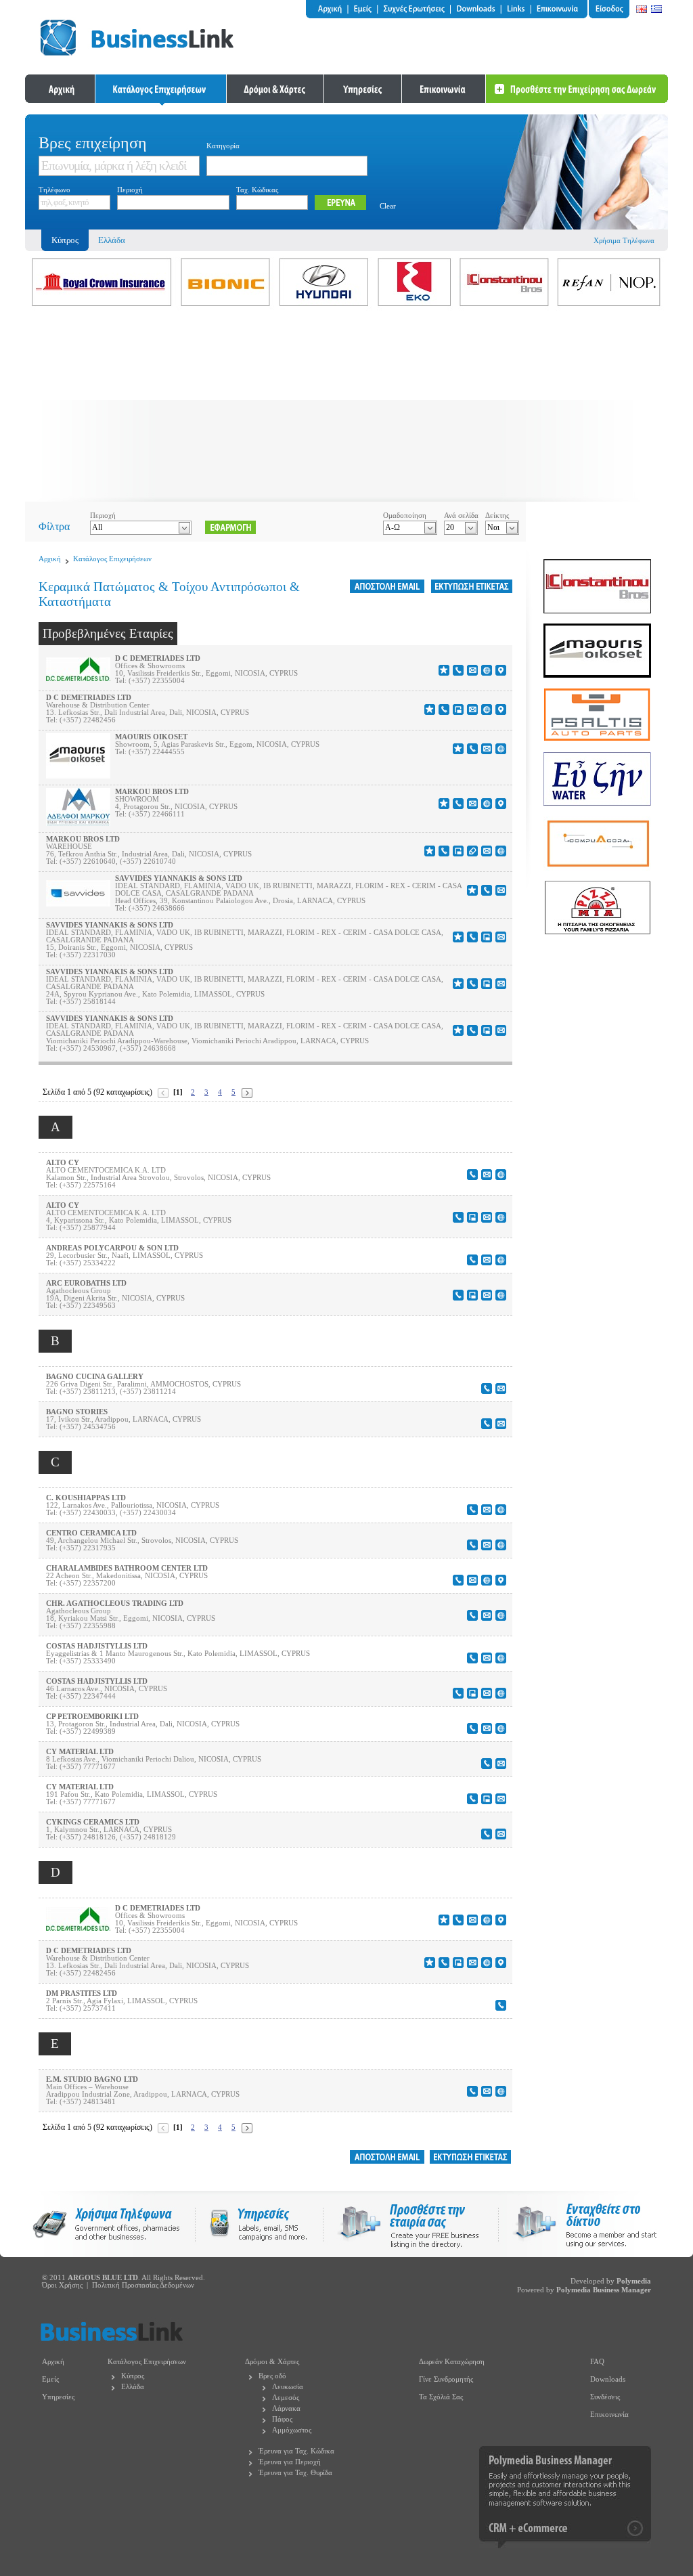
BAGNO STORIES (77, 1412)
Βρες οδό (272, 2376)
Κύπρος (133, 2376)
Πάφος (282, 2419)
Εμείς (50, 2379)
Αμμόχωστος (292, 2430)
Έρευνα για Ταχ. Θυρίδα (295, 2473)
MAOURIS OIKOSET (151, 737)
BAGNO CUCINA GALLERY (95, 1377)
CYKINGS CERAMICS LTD (93, 1822)
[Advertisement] (346, 407)
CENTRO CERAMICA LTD (91, 1533)
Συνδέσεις (605, 2397)
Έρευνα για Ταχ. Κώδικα (296, 2451)
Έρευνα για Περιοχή (290, 2462)
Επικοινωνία (609, 2415)
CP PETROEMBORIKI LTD (92, 1717)
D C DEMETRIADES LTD (158, 658)
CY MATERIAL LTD (80, 1752)
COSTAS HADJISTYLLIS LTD (97, 1646)
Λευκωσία (288, 2387)
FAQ (597, 2362)
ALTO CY (63, 1163)
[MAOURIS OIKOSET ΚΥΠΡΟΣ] (78, 776)
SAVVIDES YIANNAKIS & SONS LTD (179, 878)
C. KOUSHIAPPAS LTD (86, 1498)
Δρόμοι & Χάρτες (272, 2362)
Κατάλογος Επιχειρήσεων (112, 559)
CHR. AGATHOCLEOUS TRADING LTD (115, 1603)
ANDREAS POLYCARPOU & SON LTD (112, 1248)
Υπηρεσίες (58, 2397)
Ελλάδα (112, 240)
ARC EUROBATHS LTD (86, 1283)
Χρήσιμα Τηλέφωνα (624, 241)
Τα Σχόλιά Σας (441, 2397)
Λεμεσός (286, 2398)
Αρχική (50, 559)
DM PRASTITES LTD (82, 1993)
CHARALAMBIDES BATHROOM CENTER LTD (127, 1568)
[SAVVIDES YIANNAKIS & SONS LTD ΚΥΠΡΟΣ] (78, 903)
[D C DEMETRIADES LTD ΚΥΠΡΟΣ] (78, 678)
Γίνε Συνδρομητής (446, 2379)
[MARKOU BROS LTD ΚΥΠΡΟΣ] (78, 823)
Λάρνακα (286, 2408)
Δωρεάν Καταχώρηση (452, 2362)
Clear (388, 206)
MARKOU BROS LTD (152, 792)
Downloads (608, 2379)
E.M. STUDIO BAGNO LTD (92, 2079)
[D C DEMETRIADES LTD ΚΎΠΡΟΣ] (78, 1928)
